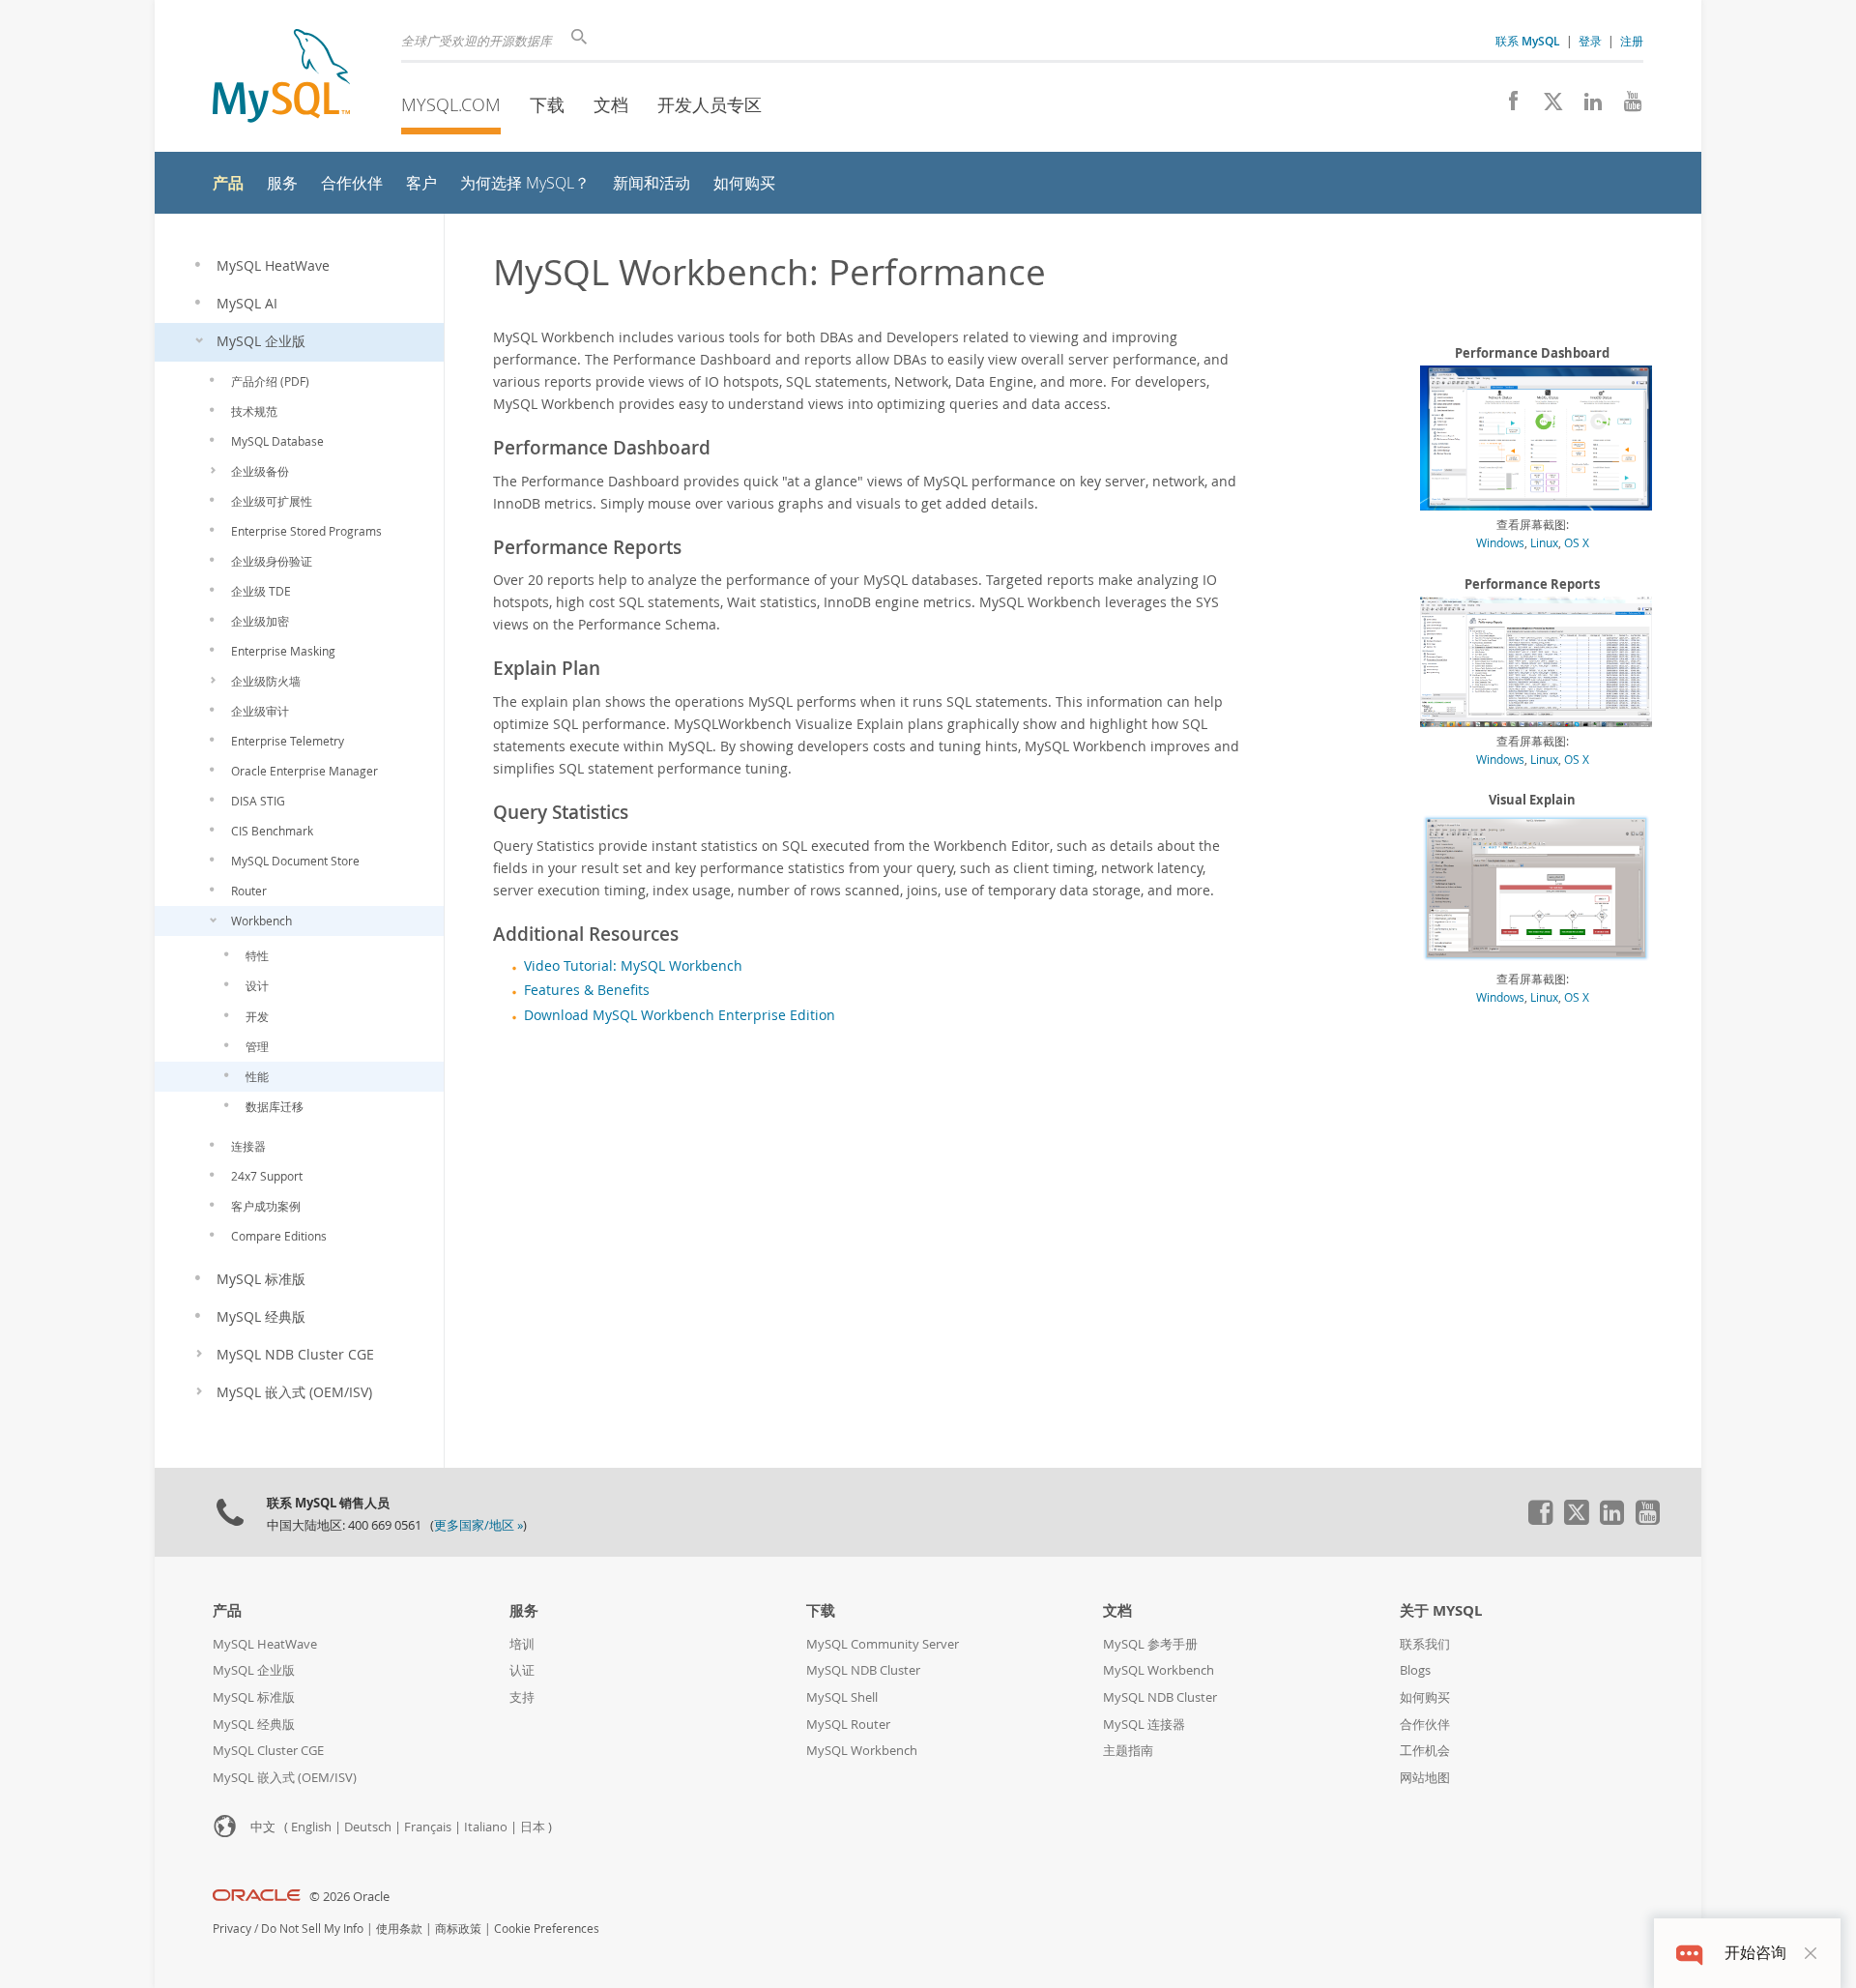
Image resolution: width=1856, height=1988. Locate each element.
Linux (1544, 542)
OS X (1577, 542)
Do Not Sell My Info (312, 1929)
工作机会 (1425, 1751)
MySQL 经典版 (254, 1725)
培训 (522, 1644)
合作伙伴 (1425, 1725)
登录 (1590, 41)
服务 (524, 1610)
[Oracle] (257, 1897)
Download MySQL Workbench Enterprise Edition (680, 1015)
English (311, 1827)
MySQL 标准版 (254, 1697)
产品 (227, 1610)
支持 (522, 1697)
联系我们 (1425, 1644)
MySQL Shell (842, 1697)
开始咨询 (1755, 1953)
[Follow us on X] (1546, 106)
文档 (611, 104)
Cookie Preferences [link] (547, 1929)
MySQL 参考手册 (1150, 1644)
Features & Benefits (587, 990)
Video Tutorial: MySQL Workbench (633, 966)
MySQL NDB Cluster (863, 1670)
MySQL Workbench (862, 1751)
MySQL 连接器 (1144, 1725)
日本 (533, 1827)
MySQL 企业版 (254, 1670)
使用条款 (399, 1929)
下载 (547, 104)
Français (428, 1827)
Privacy (232, 1929)
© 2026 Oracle (349, 1897)
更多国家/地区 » (478, 1525)
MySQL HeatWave (265, 1644)
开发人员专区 (710, 104)
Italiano (486, 1827)
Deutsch (368, 1827)
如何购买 (1425, 1697)
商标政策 (458, 1929)
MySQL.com (451, 104)
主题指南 (1128, 1751)
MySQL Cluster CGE (268, 1751)
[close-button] (1811, 1953)
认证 (522, 1670)
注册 (1632, 41)
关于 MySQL (1441, 1610)
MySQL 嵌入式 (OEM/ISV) (285, 1778)
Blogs (1415, 1670)
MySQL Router (848, 1725)
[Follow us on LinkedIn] (1586, 106)
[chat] (1689, 1953)
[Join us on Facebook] (1507, 106)
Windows (1500, 542)
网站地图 (1425, 1778)
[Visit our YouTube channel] (1625, 106)
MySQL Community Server (883, 1644)
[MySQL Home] (281, 78)
